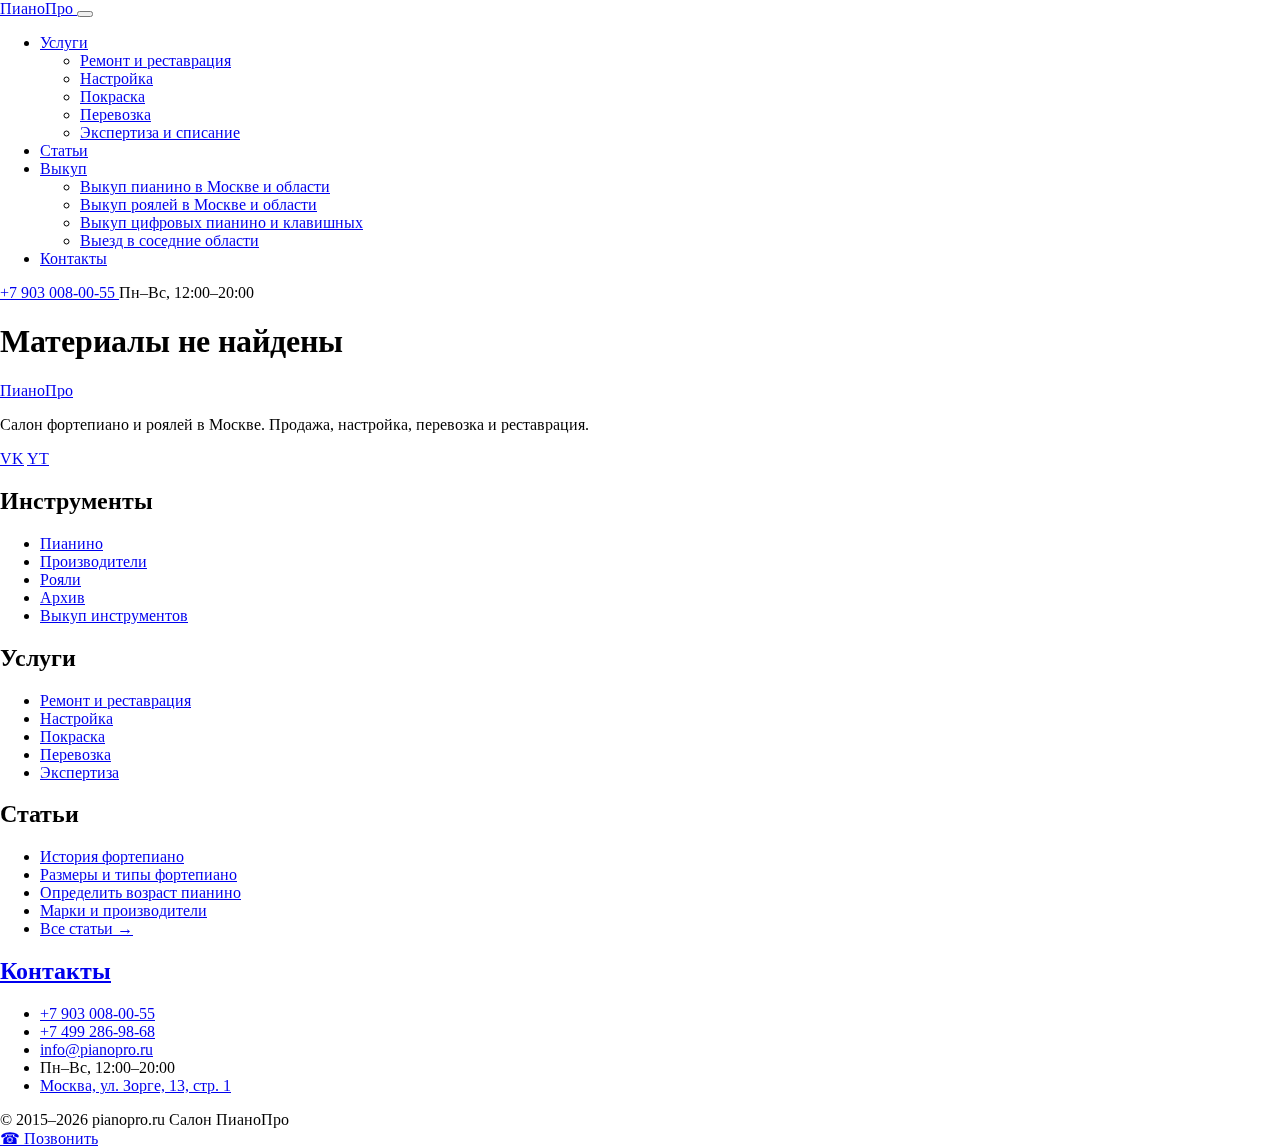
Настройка (116, 78)
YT (38, 458)
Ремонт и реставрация (155, 60)
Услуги (64, 42)
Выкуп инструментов (114, 615)
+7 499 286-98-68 (97, 1031)
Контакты (73, 258)
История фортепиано (112, 856)
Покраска (112, 96)
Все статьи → (86, 928)
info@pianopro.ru (96, 1049)
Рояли (60, 579)
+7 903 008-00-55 (59, 292)
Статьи (64, 150)
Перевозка (115, 114)
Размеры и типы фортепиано (138, 874)
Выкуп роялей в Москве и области (198, 204)
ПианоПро (36, 390)
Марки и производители (123, 910)
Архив (62, 597)
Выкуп (63, 168)
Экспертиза (79, 772)
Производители (93, 561)
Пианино (71, 543)
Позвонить (49, 1138)
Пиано (36, 8)
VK (12, 458)
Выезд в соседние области (169, 240)
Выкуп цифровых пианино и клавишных (221, 222)
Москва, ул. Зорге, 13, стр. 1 (135, 1085)
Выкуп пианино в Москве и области (205, 186)
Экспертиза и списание (160, 132)
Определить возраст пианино (140, 892)
